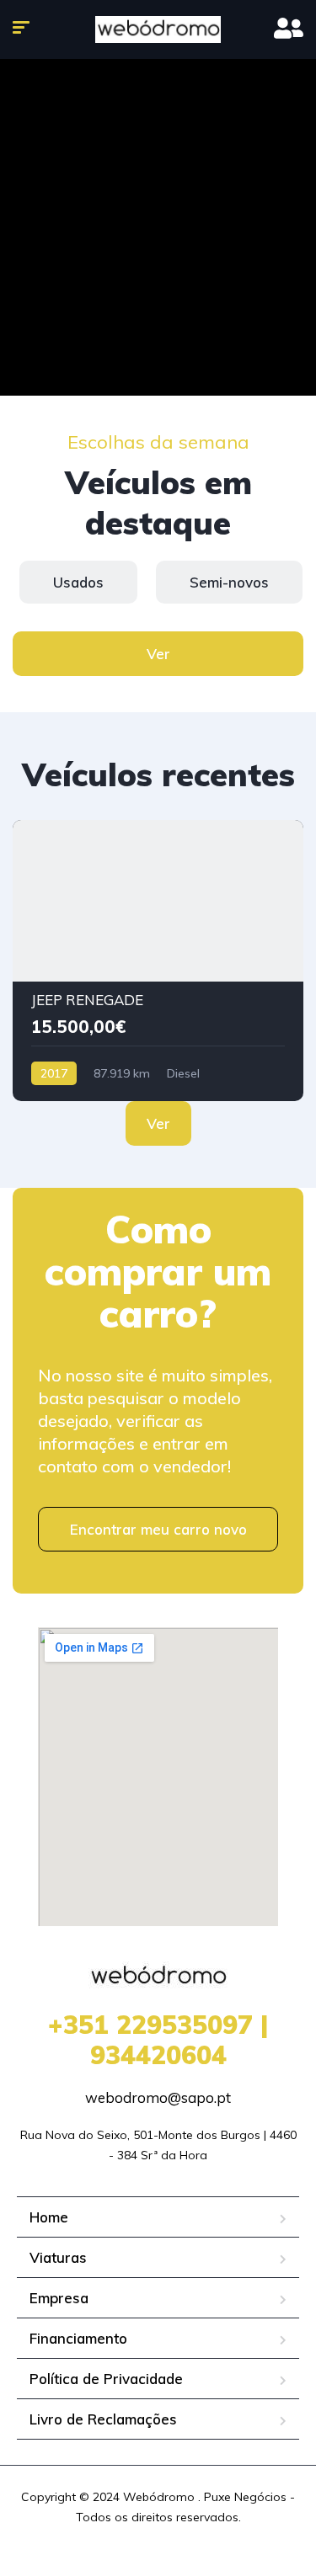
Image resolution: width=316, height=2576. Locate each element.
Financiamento (78, 2338)
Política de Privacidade (106, 2379)
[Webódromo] (158, 29)
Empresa (59, 2298)
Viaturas (58, 2257)
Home (49, 2217)
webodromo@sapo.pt (158, 2097)
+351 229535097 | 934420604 (158, 2040)
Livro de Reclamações (103, 2419)
